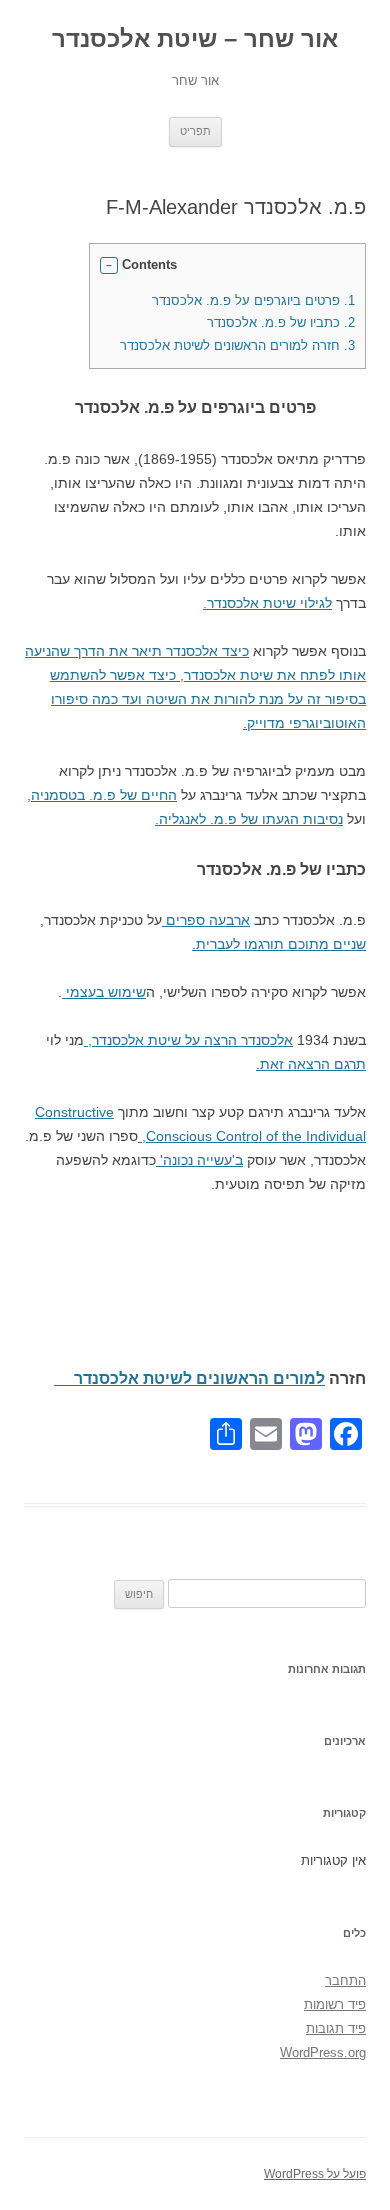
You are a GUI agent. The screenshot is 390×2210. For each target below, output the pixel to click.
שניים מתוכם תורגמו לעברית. (279, 944)
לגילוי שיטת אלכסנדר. (267, 603)
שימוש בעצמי (104, 992)
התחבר (345, 1980)
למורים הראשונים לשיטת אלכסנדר (189, 1378)
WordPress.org (323, 2052)
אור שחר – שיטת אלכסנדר (195, 38)
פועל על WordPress (315, 2174)
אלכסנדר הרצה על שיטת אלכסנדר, (188, 1040)
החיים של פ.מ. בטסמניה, (102, 795)
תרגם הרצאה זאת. (311, 1064)
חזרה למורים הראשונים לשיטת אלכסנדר (227, 345)
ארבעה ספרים (206, 920)
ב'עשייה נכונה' (199, 1160)
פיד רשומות (335, 2004)
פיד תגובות (336, 2028)
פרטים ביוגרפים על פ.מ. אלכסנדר (253, 300)
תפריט (195, 131)
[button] (109, 266)
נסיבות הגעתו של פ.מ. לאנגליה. (249, 819)
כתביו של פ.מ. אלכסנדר (281, 322)
